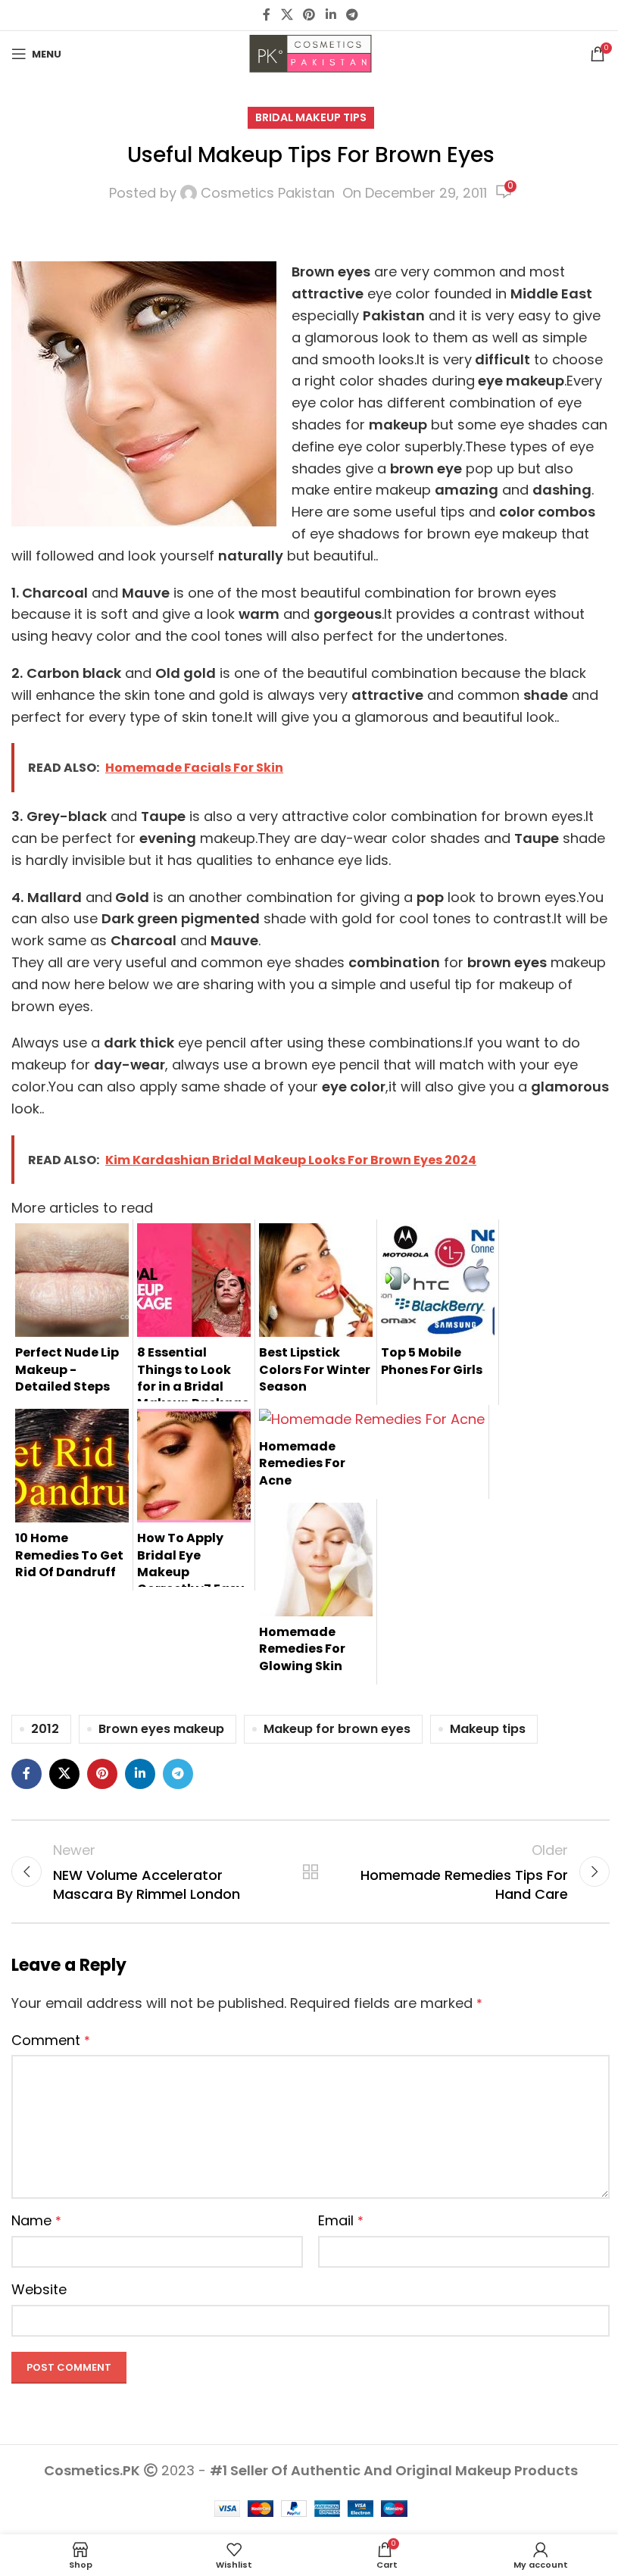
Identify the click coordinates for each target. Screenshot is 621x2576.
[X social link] (287, 15)
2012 (45, 1729)
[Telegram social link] (352, 15)
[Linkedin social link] (331, 15)
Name (36, 2220)
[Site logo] (310, 53)
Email (341, 2220)
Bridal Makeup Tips (311, 117)
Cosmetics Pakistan (268, 193)
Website (39, 2289)
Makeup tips (488, 1729)
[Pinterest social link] (309, 15)
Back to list (310, 1872)
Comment (51, 2040)
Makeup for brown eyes (337, 1729)
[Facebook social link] (267, 15)
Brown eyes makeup (161, 1729)
